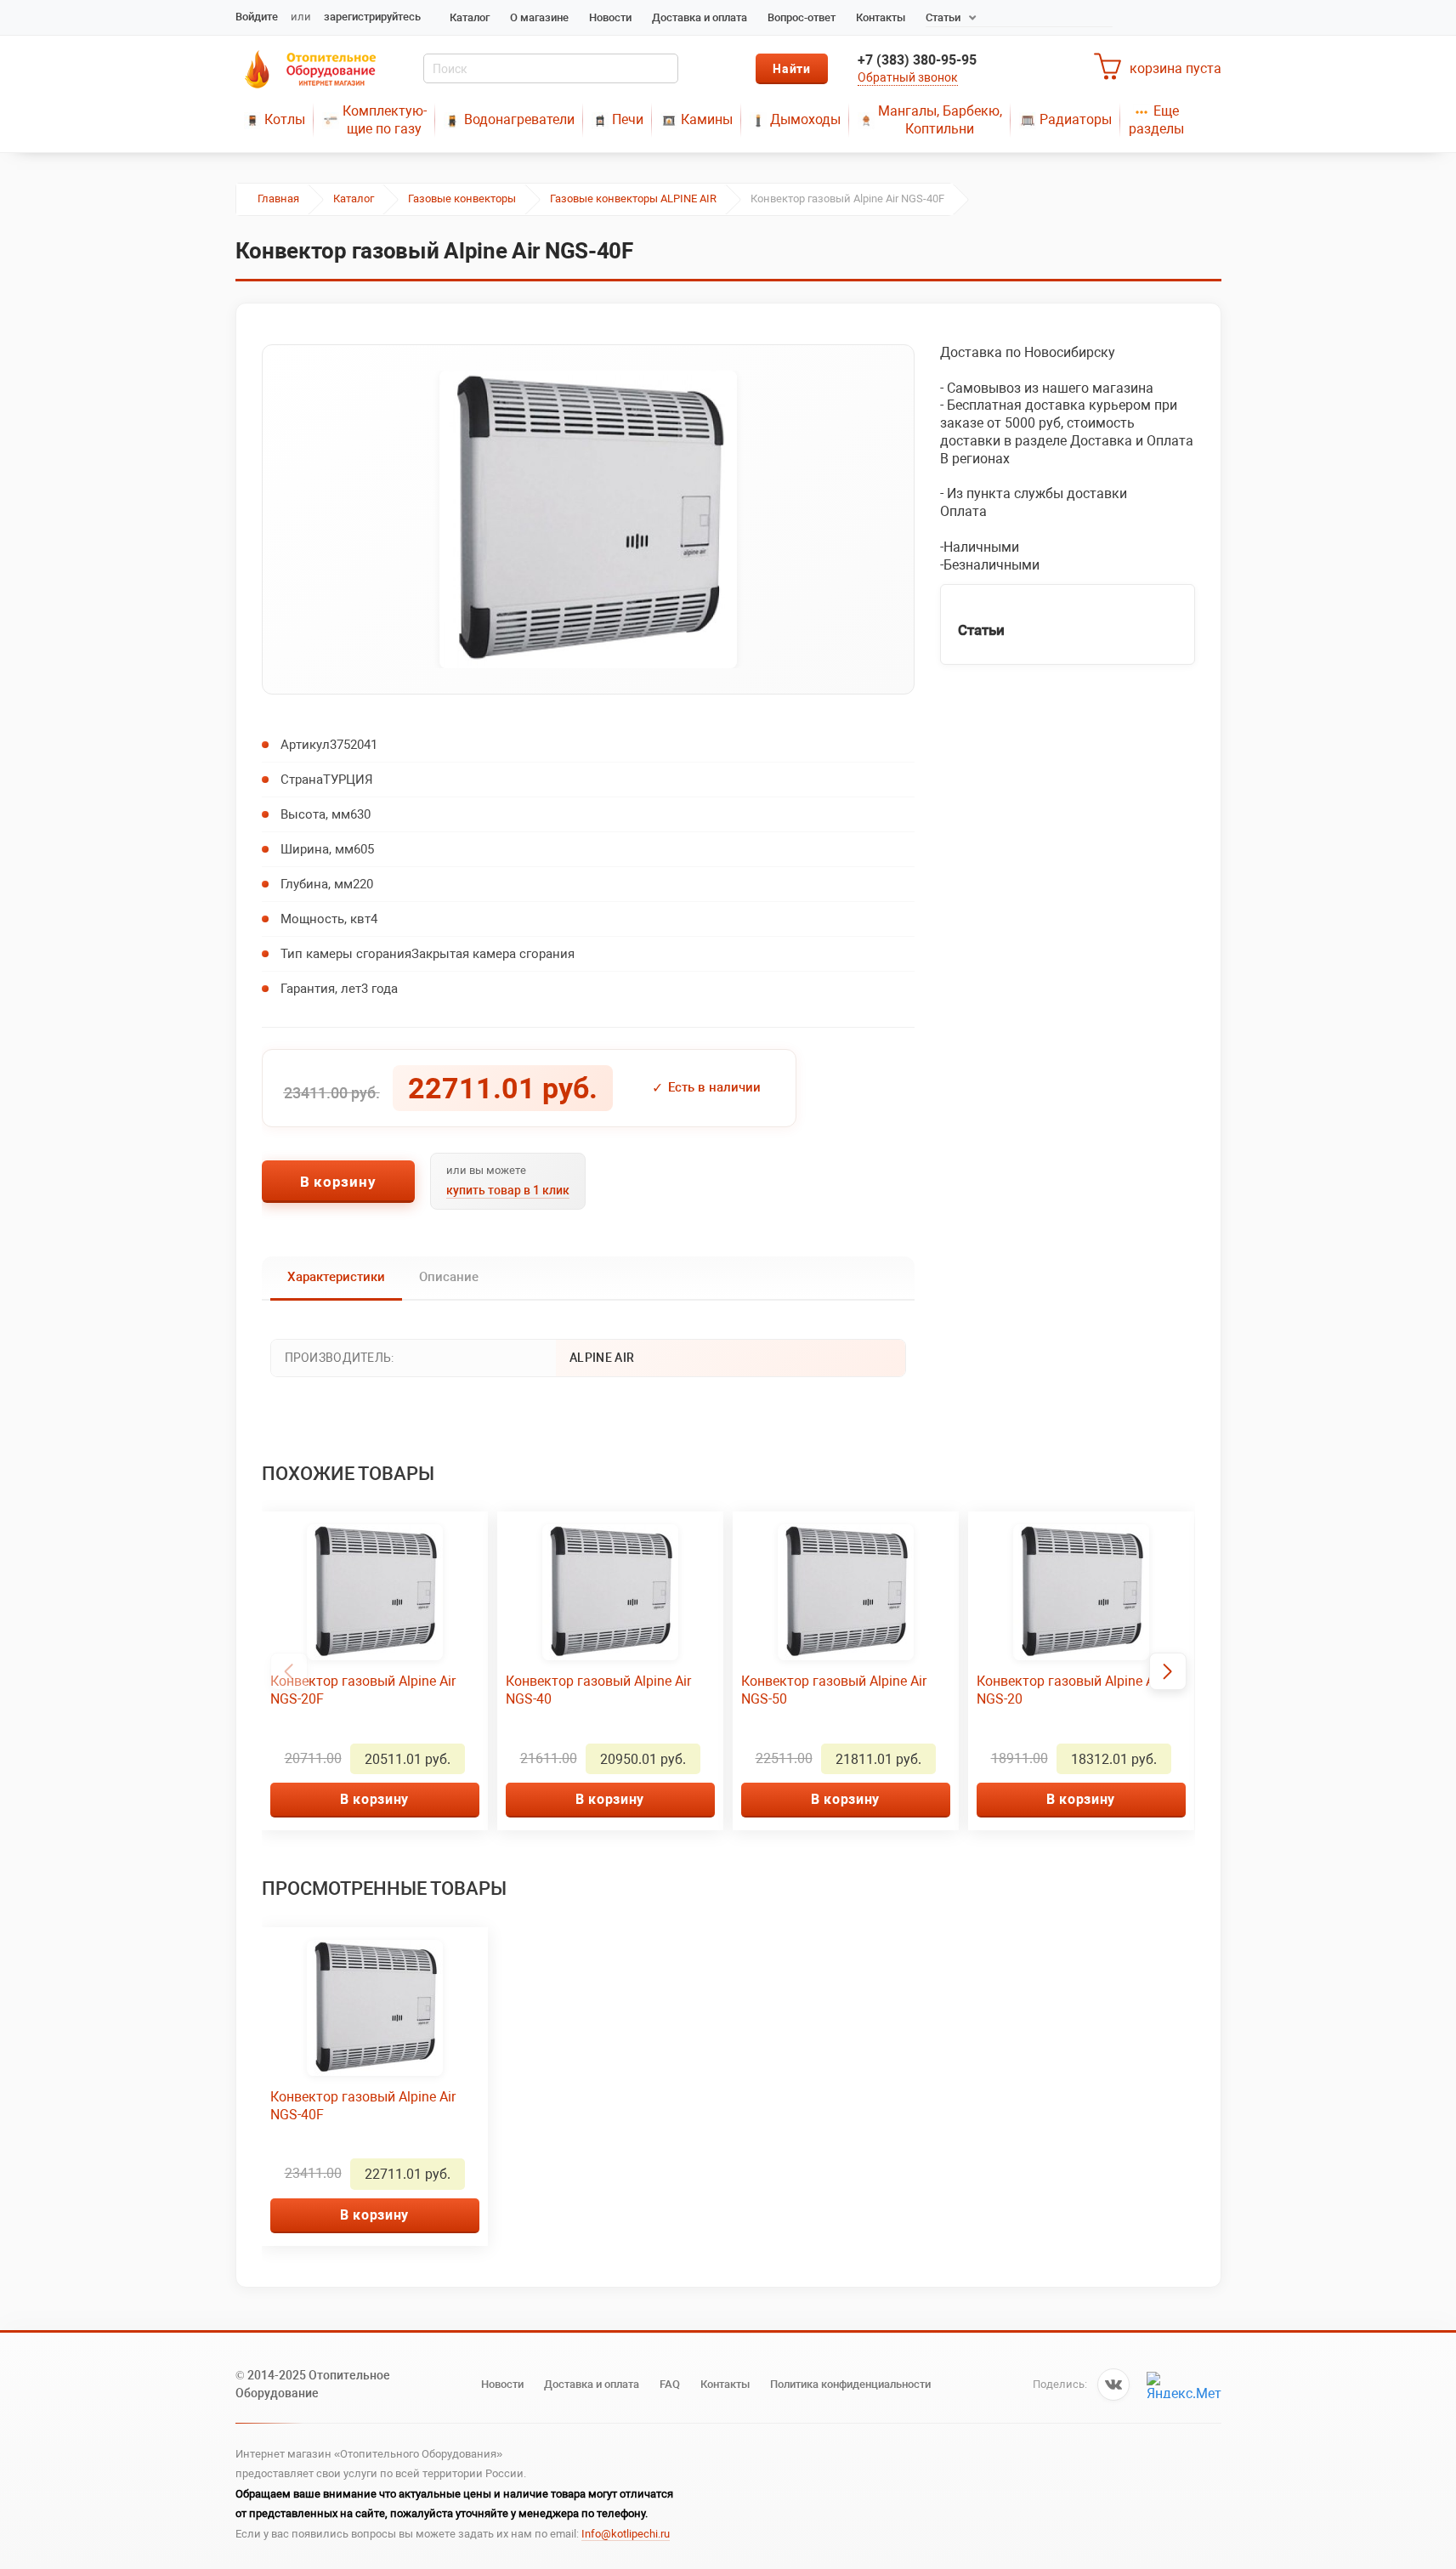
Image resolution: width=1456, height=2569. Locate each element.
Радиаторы (1076, 119)
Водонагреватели (519, 119)
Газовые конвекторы (462, 198)
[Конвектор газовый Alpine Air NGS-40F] (588, 519)
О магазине (539, 17)
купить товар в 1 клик (508, 1190)
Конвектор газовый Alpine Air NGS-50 (834, 1690)
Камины (707, 119)
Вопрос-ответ (802, 17)
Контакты (881, 17)
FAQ (670, 2384)
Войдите (257, 17)
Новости (610, 17)
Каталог (470, 17)
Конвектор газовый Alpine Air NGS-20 (1069, 1690)
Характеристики (336, 1277)
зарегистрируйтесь (372, 17)
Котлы (285, 119)
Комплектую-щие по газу (385, 120)
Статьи (943, 17)
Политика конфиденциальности (850, 2384)
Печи (628, 119)
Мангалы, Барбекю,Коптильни (940, 120)
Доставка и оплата (700, 17)
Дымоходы (805, 119)
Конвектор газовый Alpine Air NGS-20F (363, 1690)
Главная (278, 198)
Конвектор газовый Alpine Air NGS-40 (598, 1690)
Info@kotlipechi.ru (626, 2534)
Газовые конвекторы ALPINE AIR (633, 198)
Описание (449, 1277)
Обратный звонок (908, 77)
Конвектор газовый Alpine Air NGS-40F (363, 2106)
